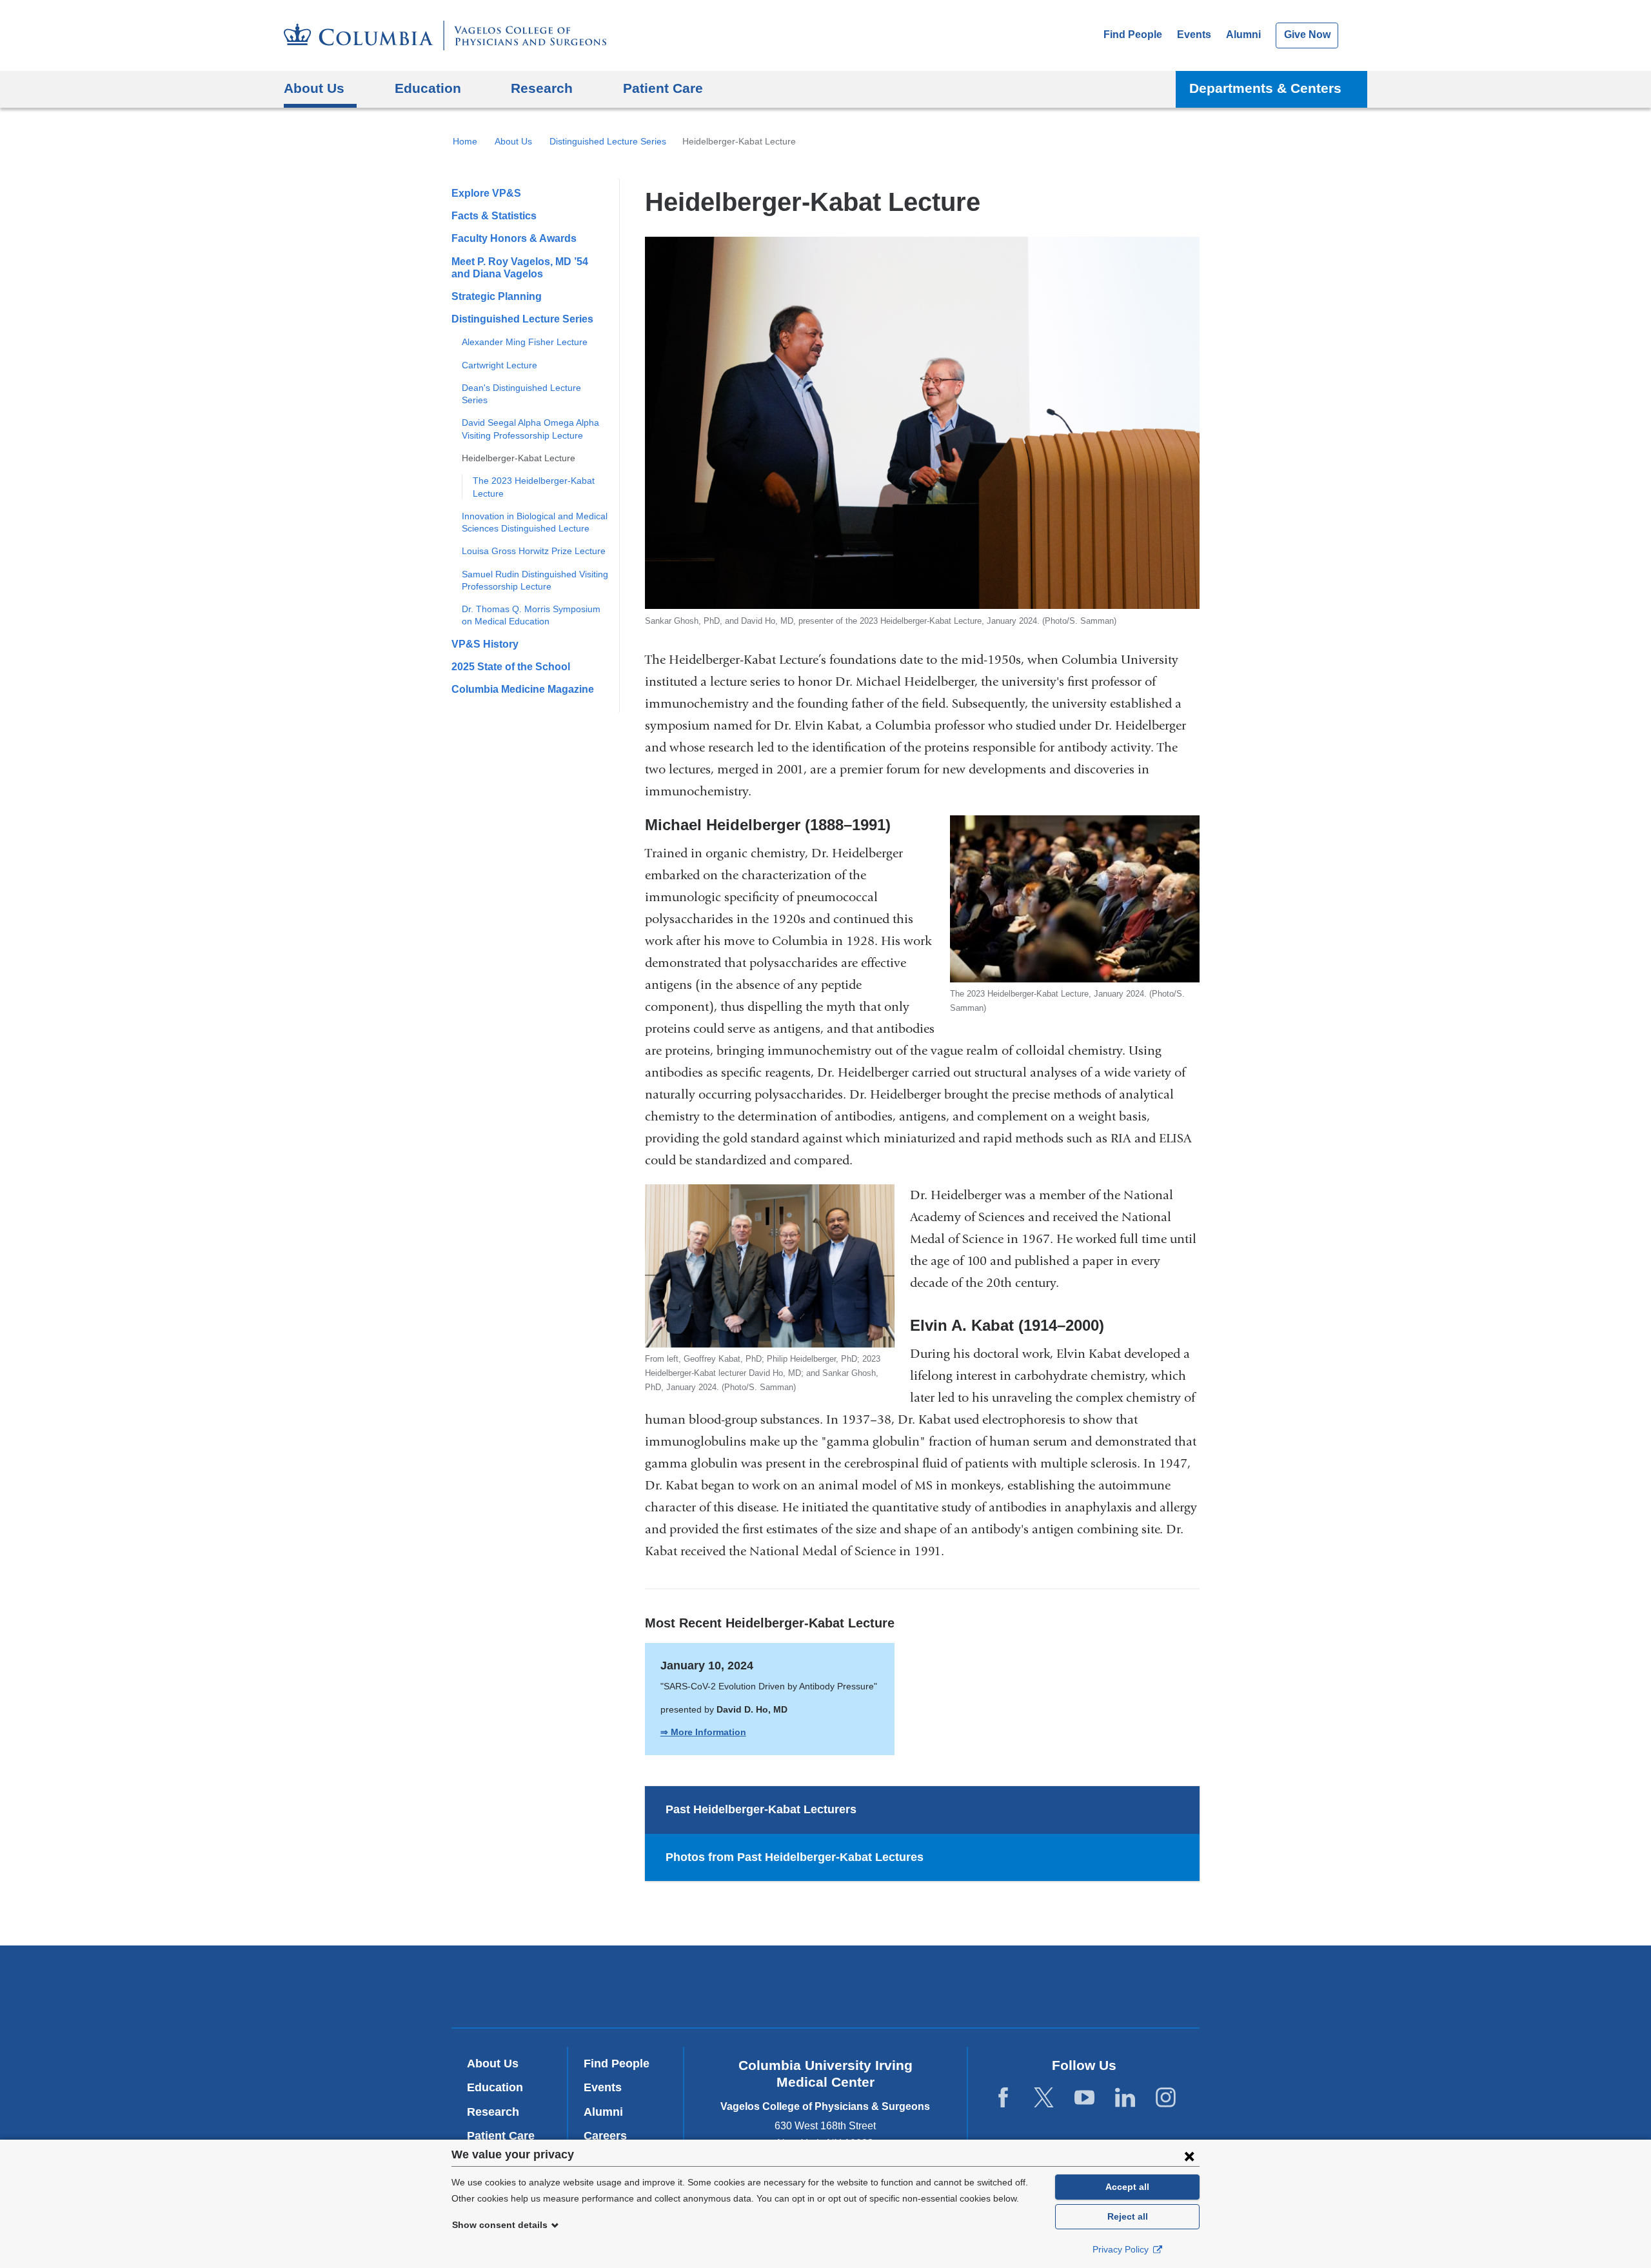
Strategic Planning (497, 296)
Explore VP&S (486, 193)
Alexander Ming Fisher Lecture (525, 342)
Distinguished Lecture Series (608, 141)
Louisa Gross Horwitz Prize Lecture (534, 551)
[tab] (922, 1810)
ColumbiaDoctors (1012, 1986)
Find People (1133, 35)
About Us (513, 141)
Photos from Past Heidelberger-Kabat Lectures (795, 1857)
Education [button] (428, 88)
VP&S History (485, 644)
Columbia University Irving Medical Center (650, 1986)
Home (465, 141)
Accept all (1127, 2187)
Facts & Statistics (494, 216)
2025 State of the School (511, 667)
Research (493, 2112)
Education (495, 2087)
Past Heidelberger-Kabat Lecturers (761, 1809)
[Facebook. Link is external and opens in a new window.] (1003, 2098)
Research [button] (542, 88)
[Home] (445, 35)
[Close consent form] (1189, 2156)
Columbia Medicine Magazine (523, 689)
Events (1194, 35)
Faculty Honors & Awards (514, 238)
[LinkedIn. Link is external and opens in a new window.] (1125, 2098)
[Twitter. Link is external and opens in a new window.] (1044, 2098)
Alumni (1243, 35)
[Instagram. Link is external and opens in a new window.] (1166, 2098)
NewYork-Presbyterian (826, 1989)
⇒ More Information (703, 1732)
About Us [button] (314, 88)
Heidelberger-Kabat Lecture (519, 458)
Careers (605, 2136)
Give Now (1307, 35)
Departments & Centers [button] (1265, 88)
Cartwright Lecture (499, 365)
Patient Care (663, 88)
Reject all (1128, 2216)
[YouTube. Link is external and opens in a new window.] (1084, 2098)
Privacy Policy (1122, 2249)
